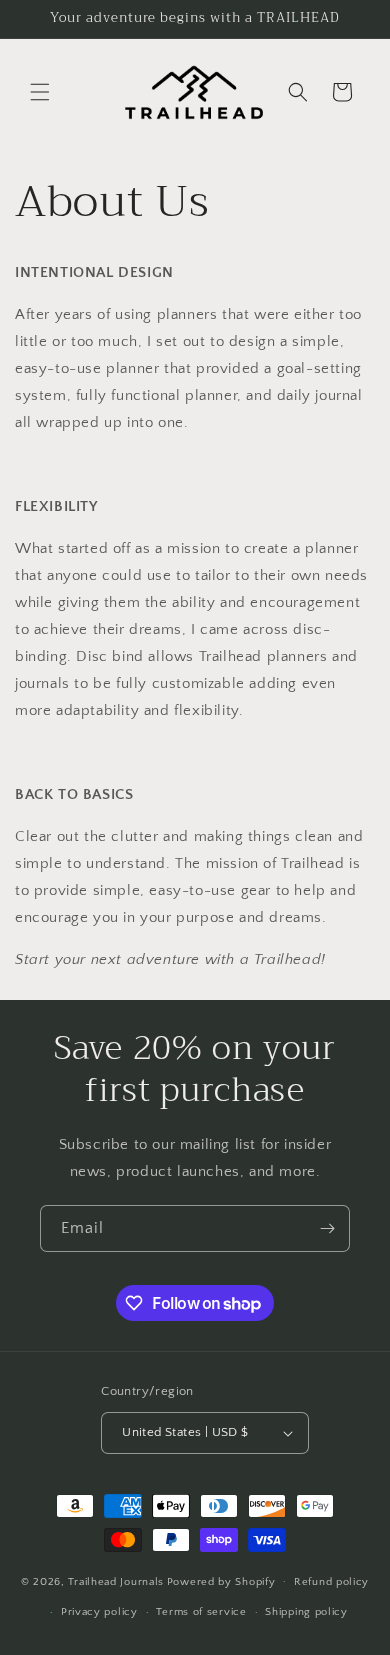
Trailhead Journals (116, 1581)
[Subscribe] (327, 1228)
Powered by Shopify (221, 1581)
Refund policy (331, 1582)
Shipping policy (306, 1612)
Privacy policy (99, 1612)
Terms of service (201, 1612)
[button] (40, 92)
